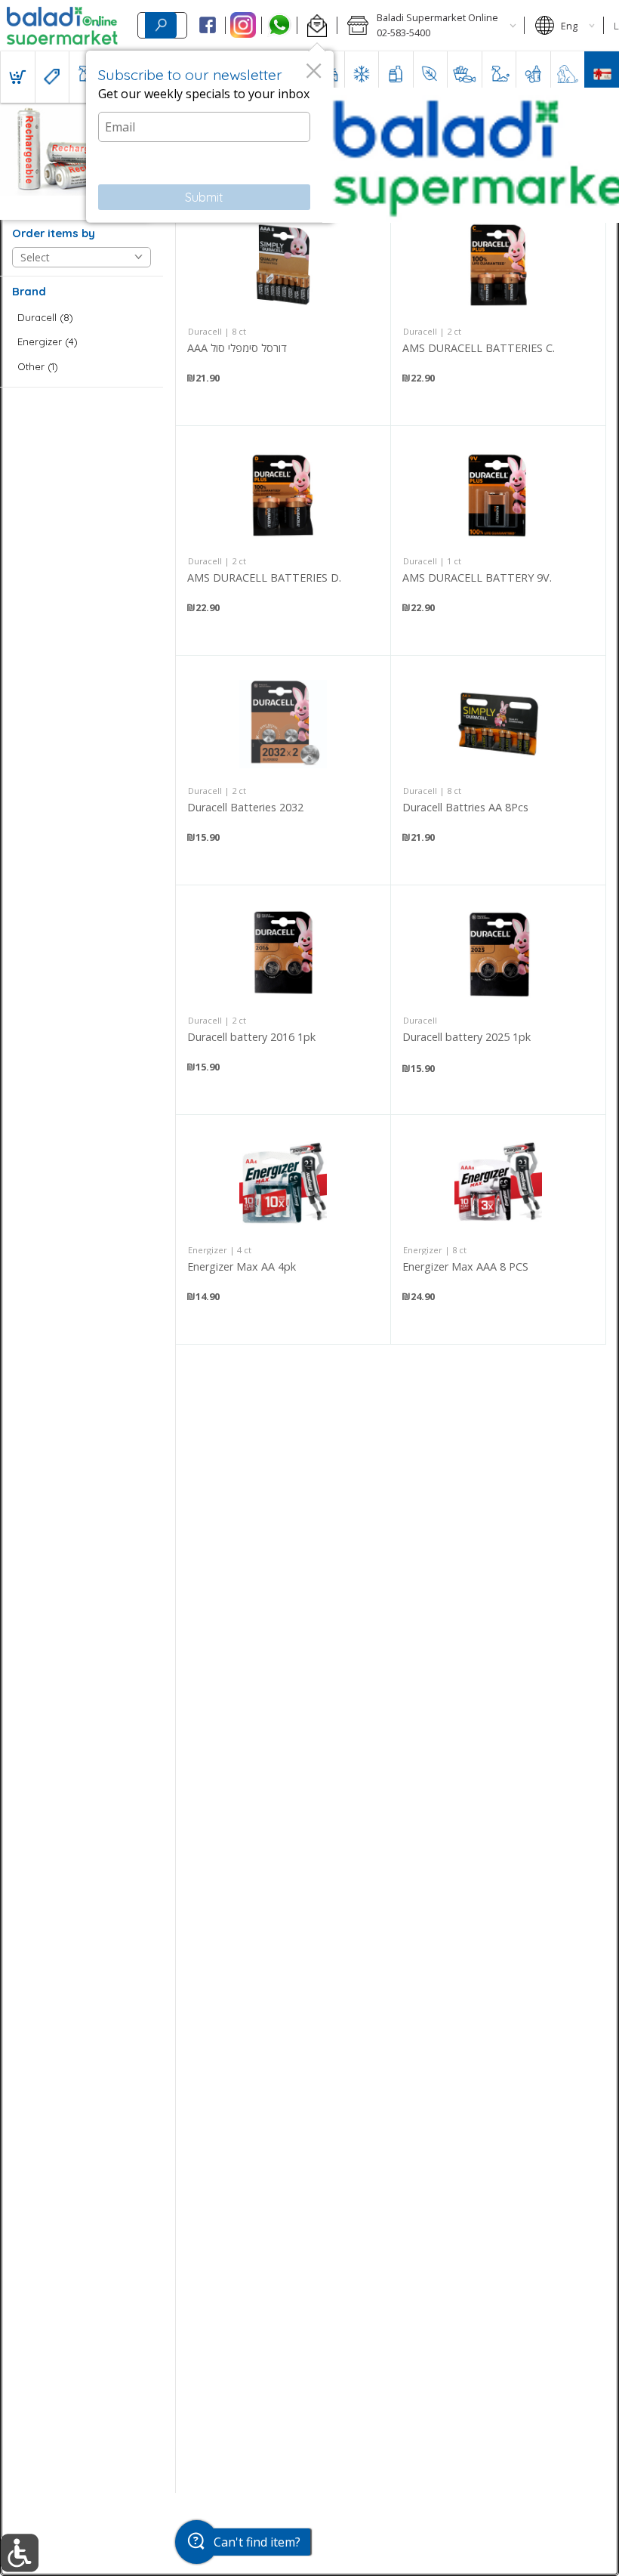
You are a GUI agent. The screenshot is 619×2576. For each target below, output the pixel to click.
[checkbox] (82, 318)
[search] (161, 25)
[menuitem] (17, 77)
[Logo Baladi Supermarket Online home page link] (62, 26)
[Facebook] (207, 26)
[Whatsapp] (280, 26)
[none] (283, 311)
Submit (204, 197)
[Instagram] (243, 26)
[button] (317, 26)
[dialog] (210, 137)
